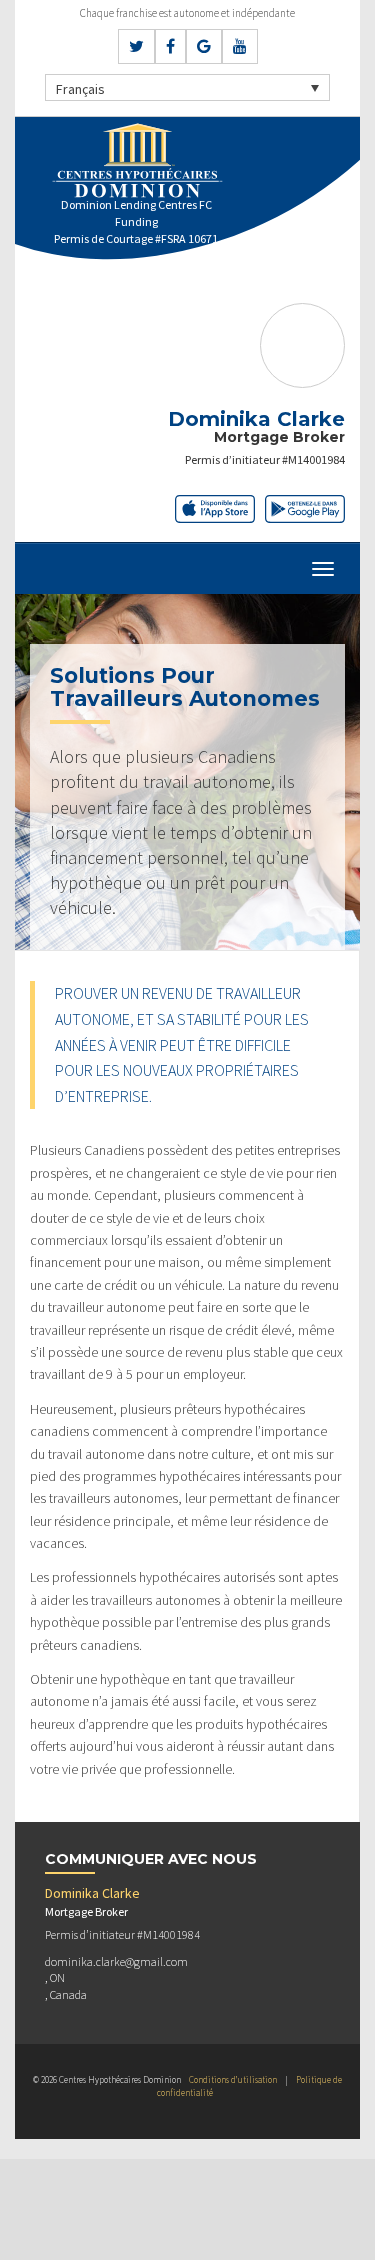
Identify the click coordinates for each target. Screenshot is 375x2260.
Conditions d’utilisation (233, 2079)
